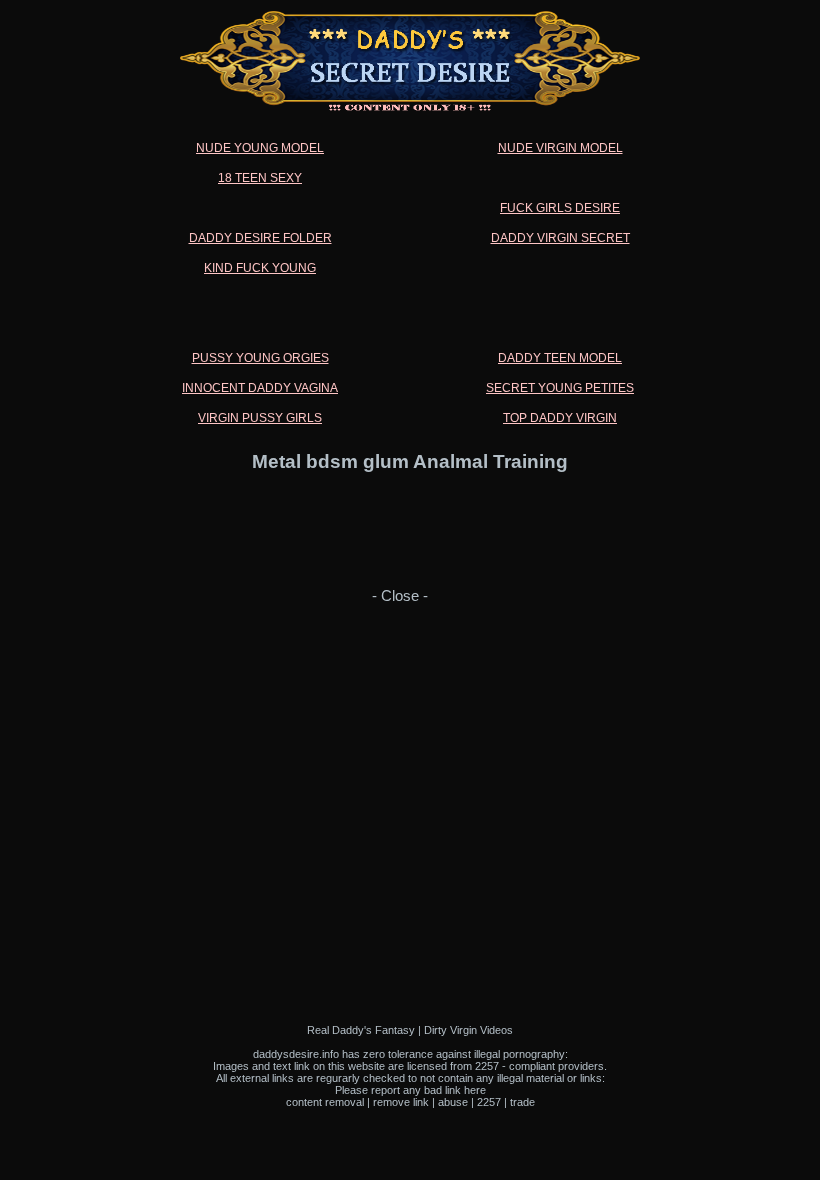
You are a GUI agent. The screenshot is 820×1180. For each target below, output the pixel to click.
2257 (489, 1102)
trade (522, 1102)
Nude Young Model (260, 148)
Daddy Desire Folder (260, 238)
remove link (401, 1102)
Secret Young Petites (560, 388)
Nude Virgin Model (560, 148)
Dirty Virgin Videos (468, 1030)
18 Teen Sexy (260, 178)
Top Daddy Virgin (560, 418)
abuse (453, 1102)
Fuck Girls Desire (560, 208)
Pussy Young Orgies (260, 358)
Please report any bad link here (410, 1090)
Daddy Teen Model (560, 358)
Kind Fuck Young (260, 268)
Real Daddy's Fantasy (361, 1030)
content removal (325, 1102)
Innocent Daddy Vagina (260, 388)
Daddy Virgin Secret (560, 238)
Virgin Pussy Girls (260, 418)
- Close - (400, 596)
